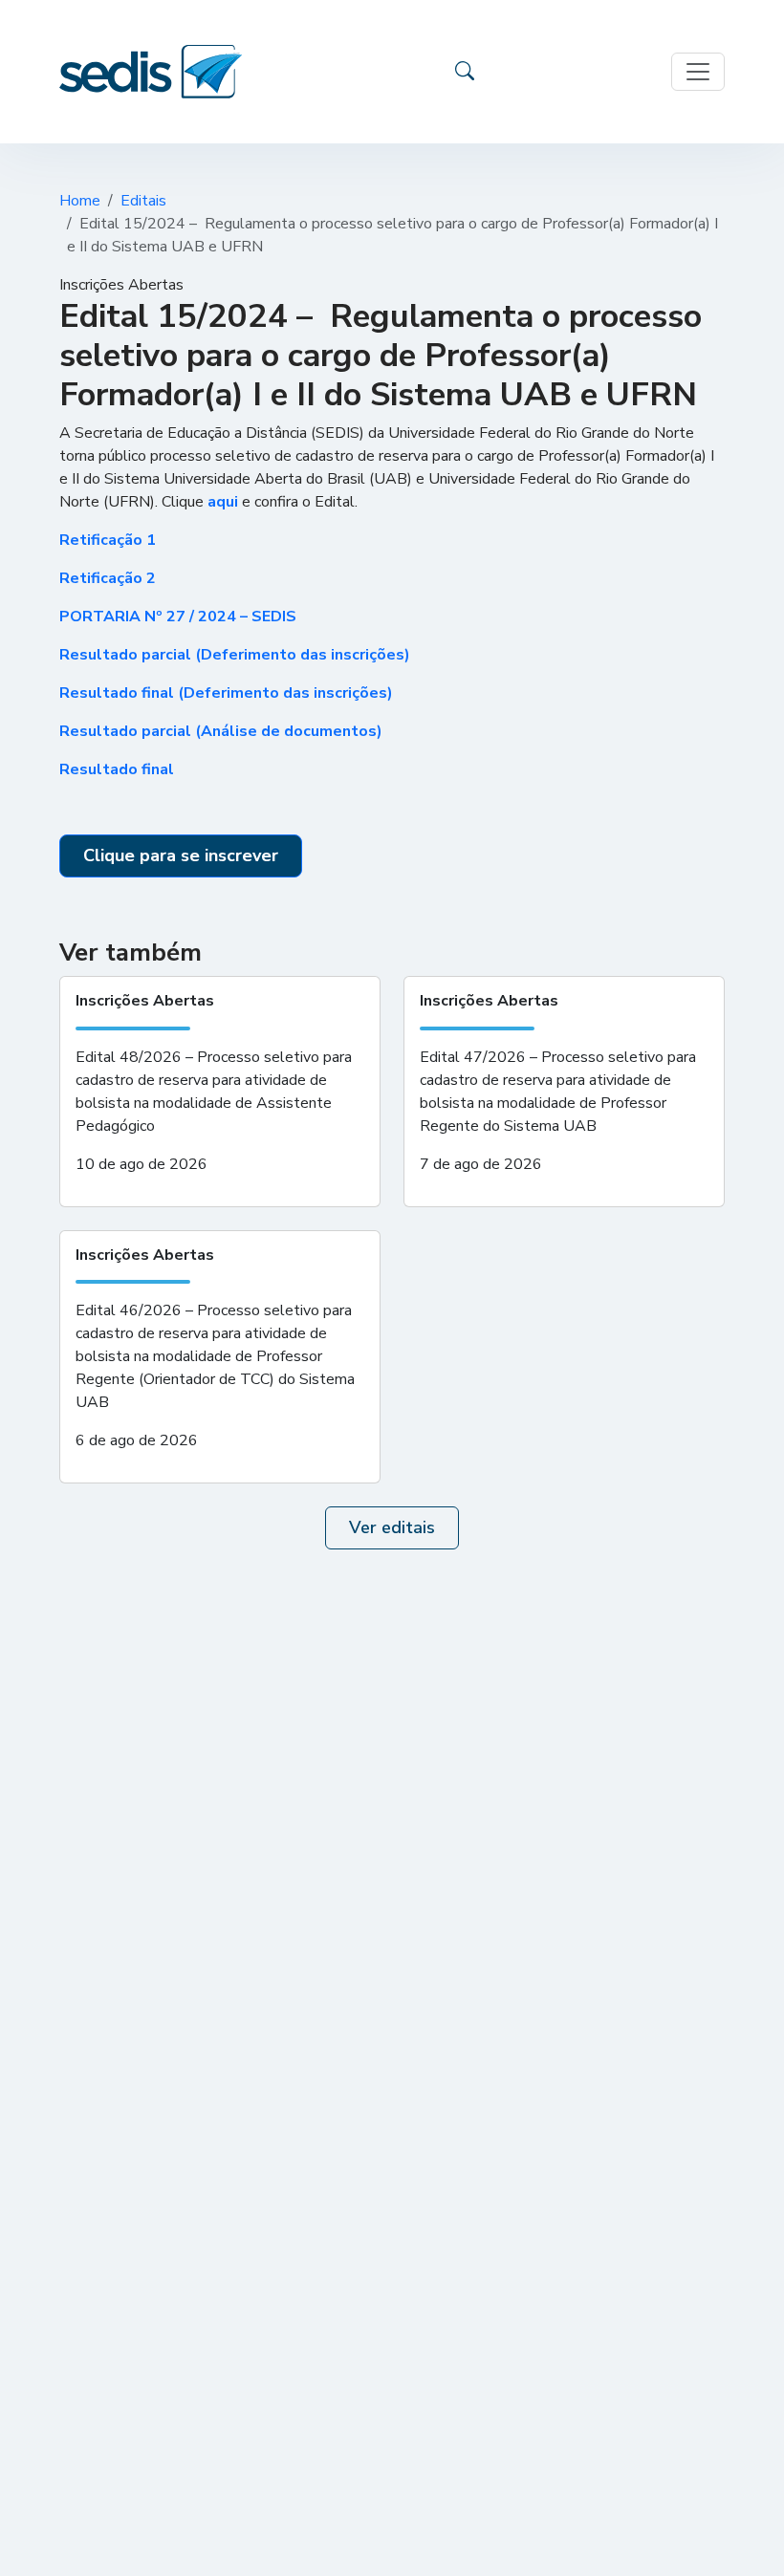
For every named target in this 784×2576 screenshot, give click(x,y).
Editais (143, 201)
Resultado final (117, 769)
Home (80, 201)
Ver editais (392, 1527)
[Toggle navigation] (698, 72)
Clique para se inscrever (181, 855)
